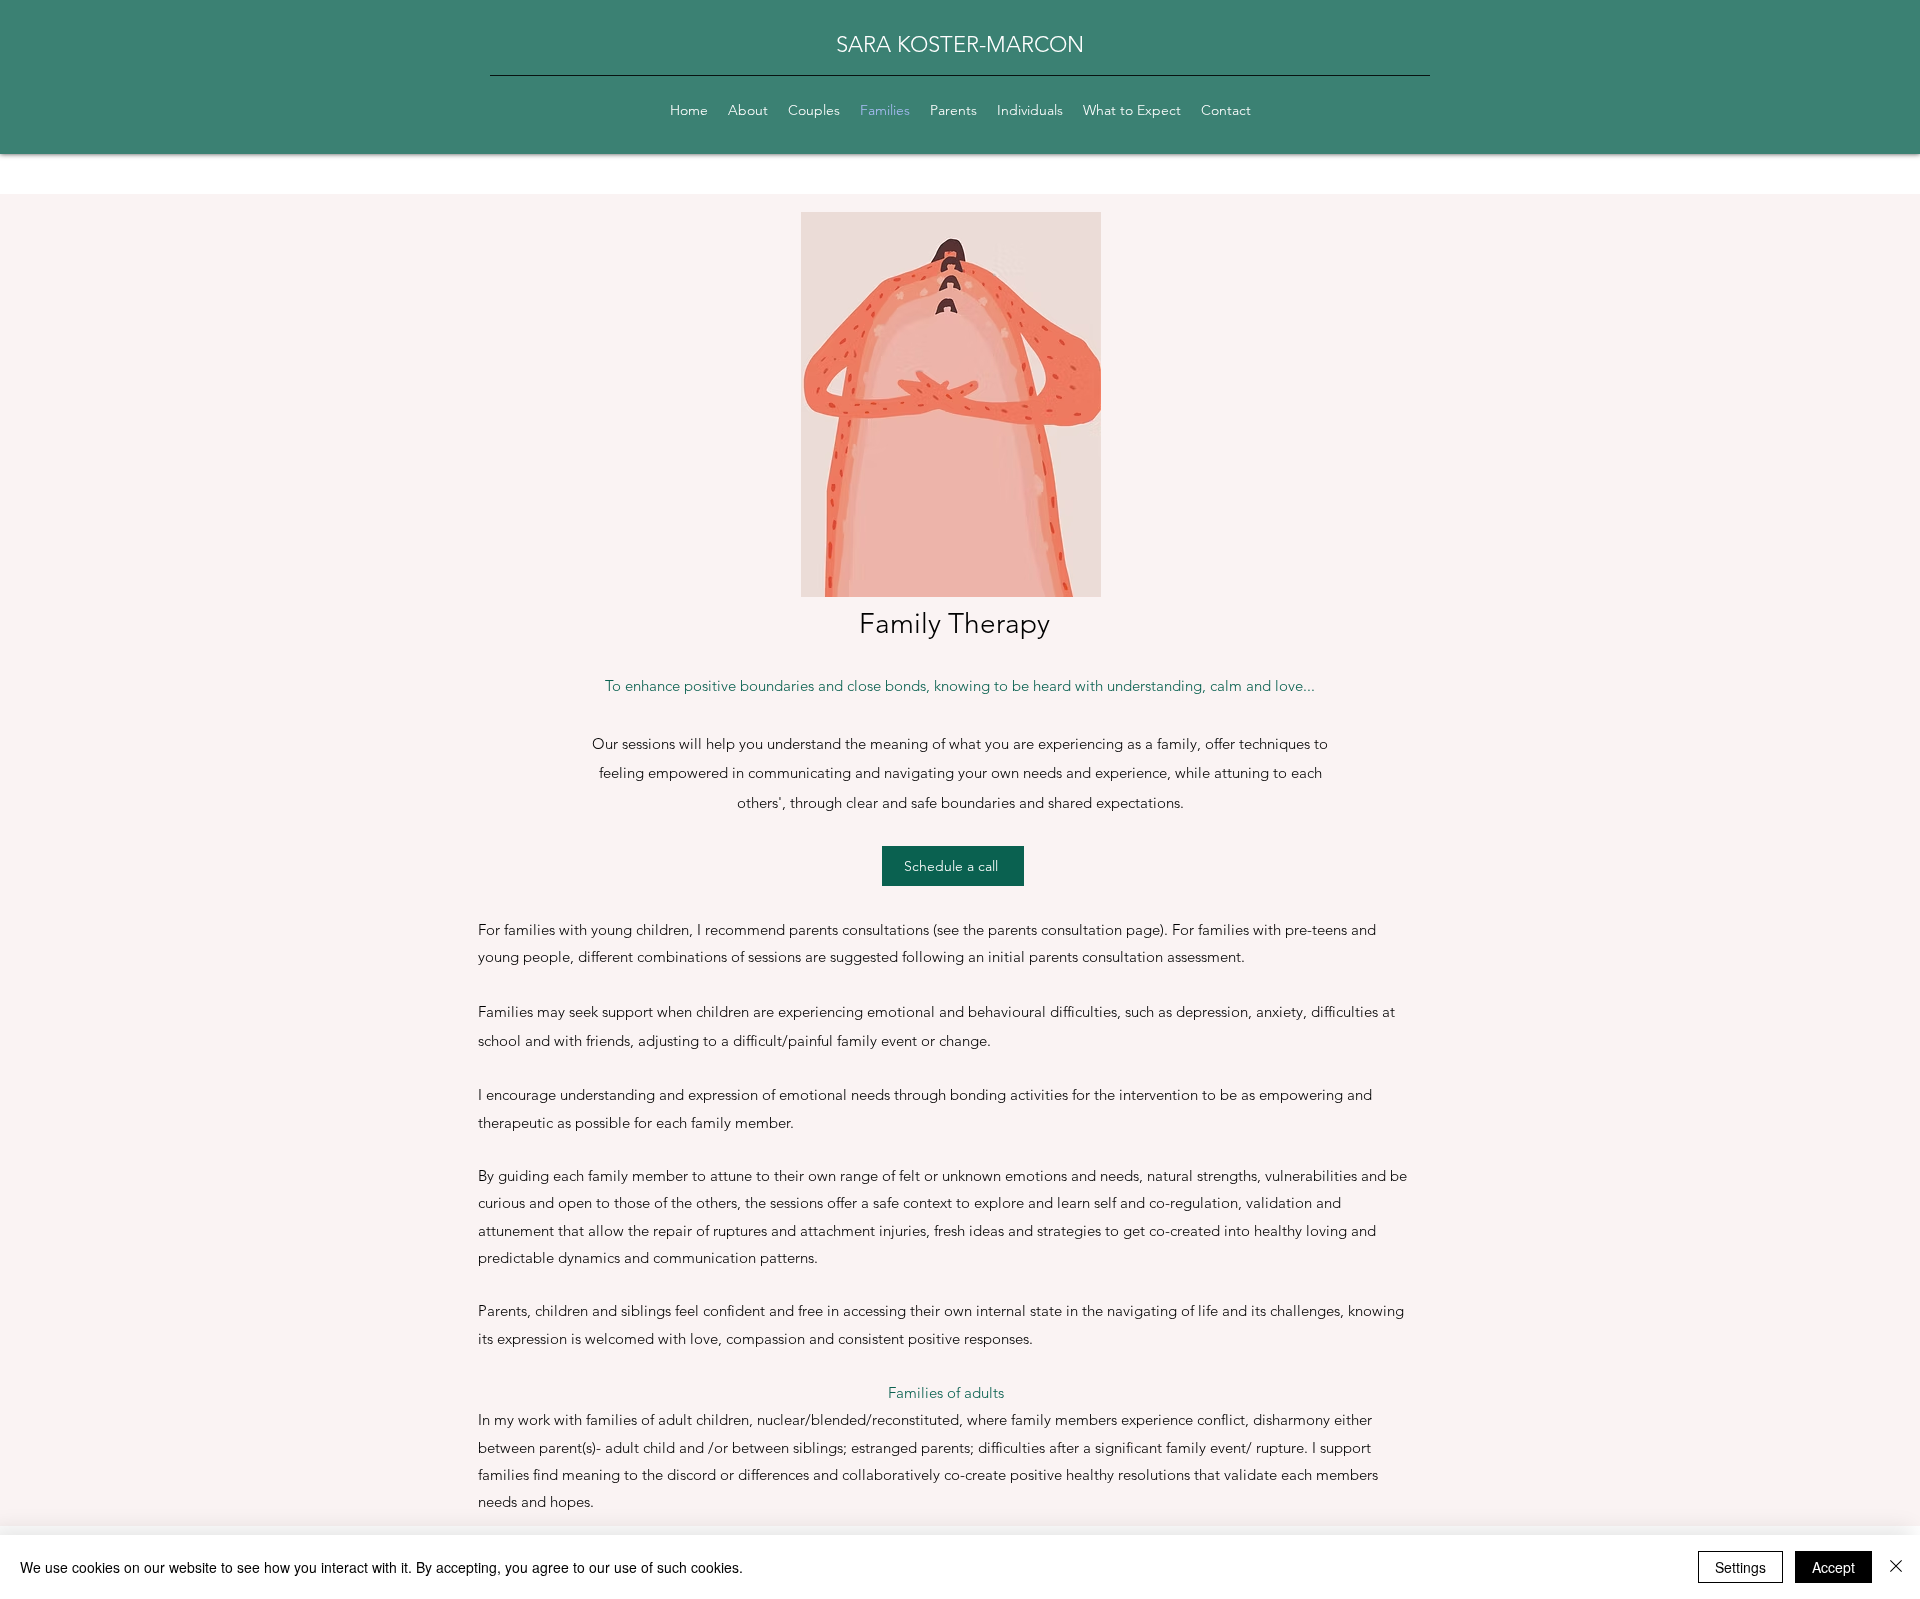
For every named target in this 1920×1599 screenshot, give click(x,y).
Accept (1833, 1567)
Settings (1740, 1567)
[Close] (1896, 1567)
